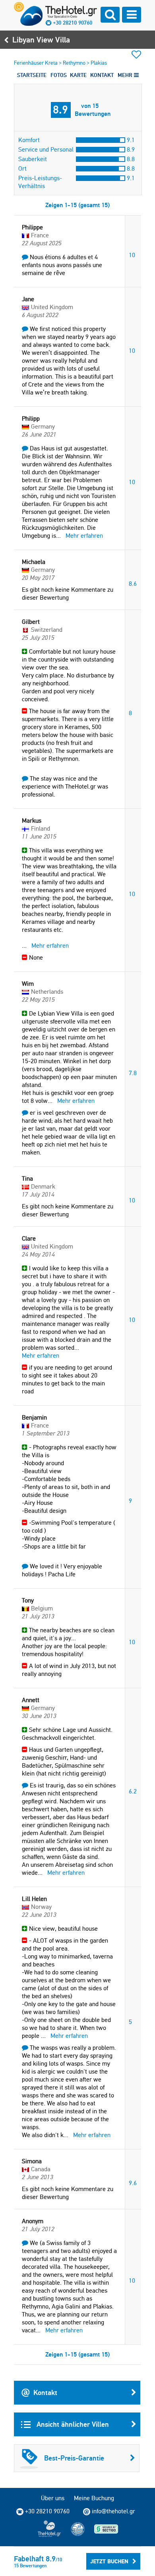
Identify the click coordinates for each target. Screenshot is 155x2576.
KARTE (78, 75)
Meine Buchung (94, 2498)
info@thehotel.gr (113, 2511)
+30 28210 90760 (73, 23)
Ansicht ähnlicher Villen (72, 2424)
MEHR (126, 75)
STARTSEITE (32, 75)
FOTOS (59, 75)
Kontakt (45, 2392)
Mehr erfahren (84, 536)
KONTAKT (102, 75)
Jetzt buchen (109, 2561)
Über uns (53, 2498)
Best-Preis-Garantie (74, 2458)
